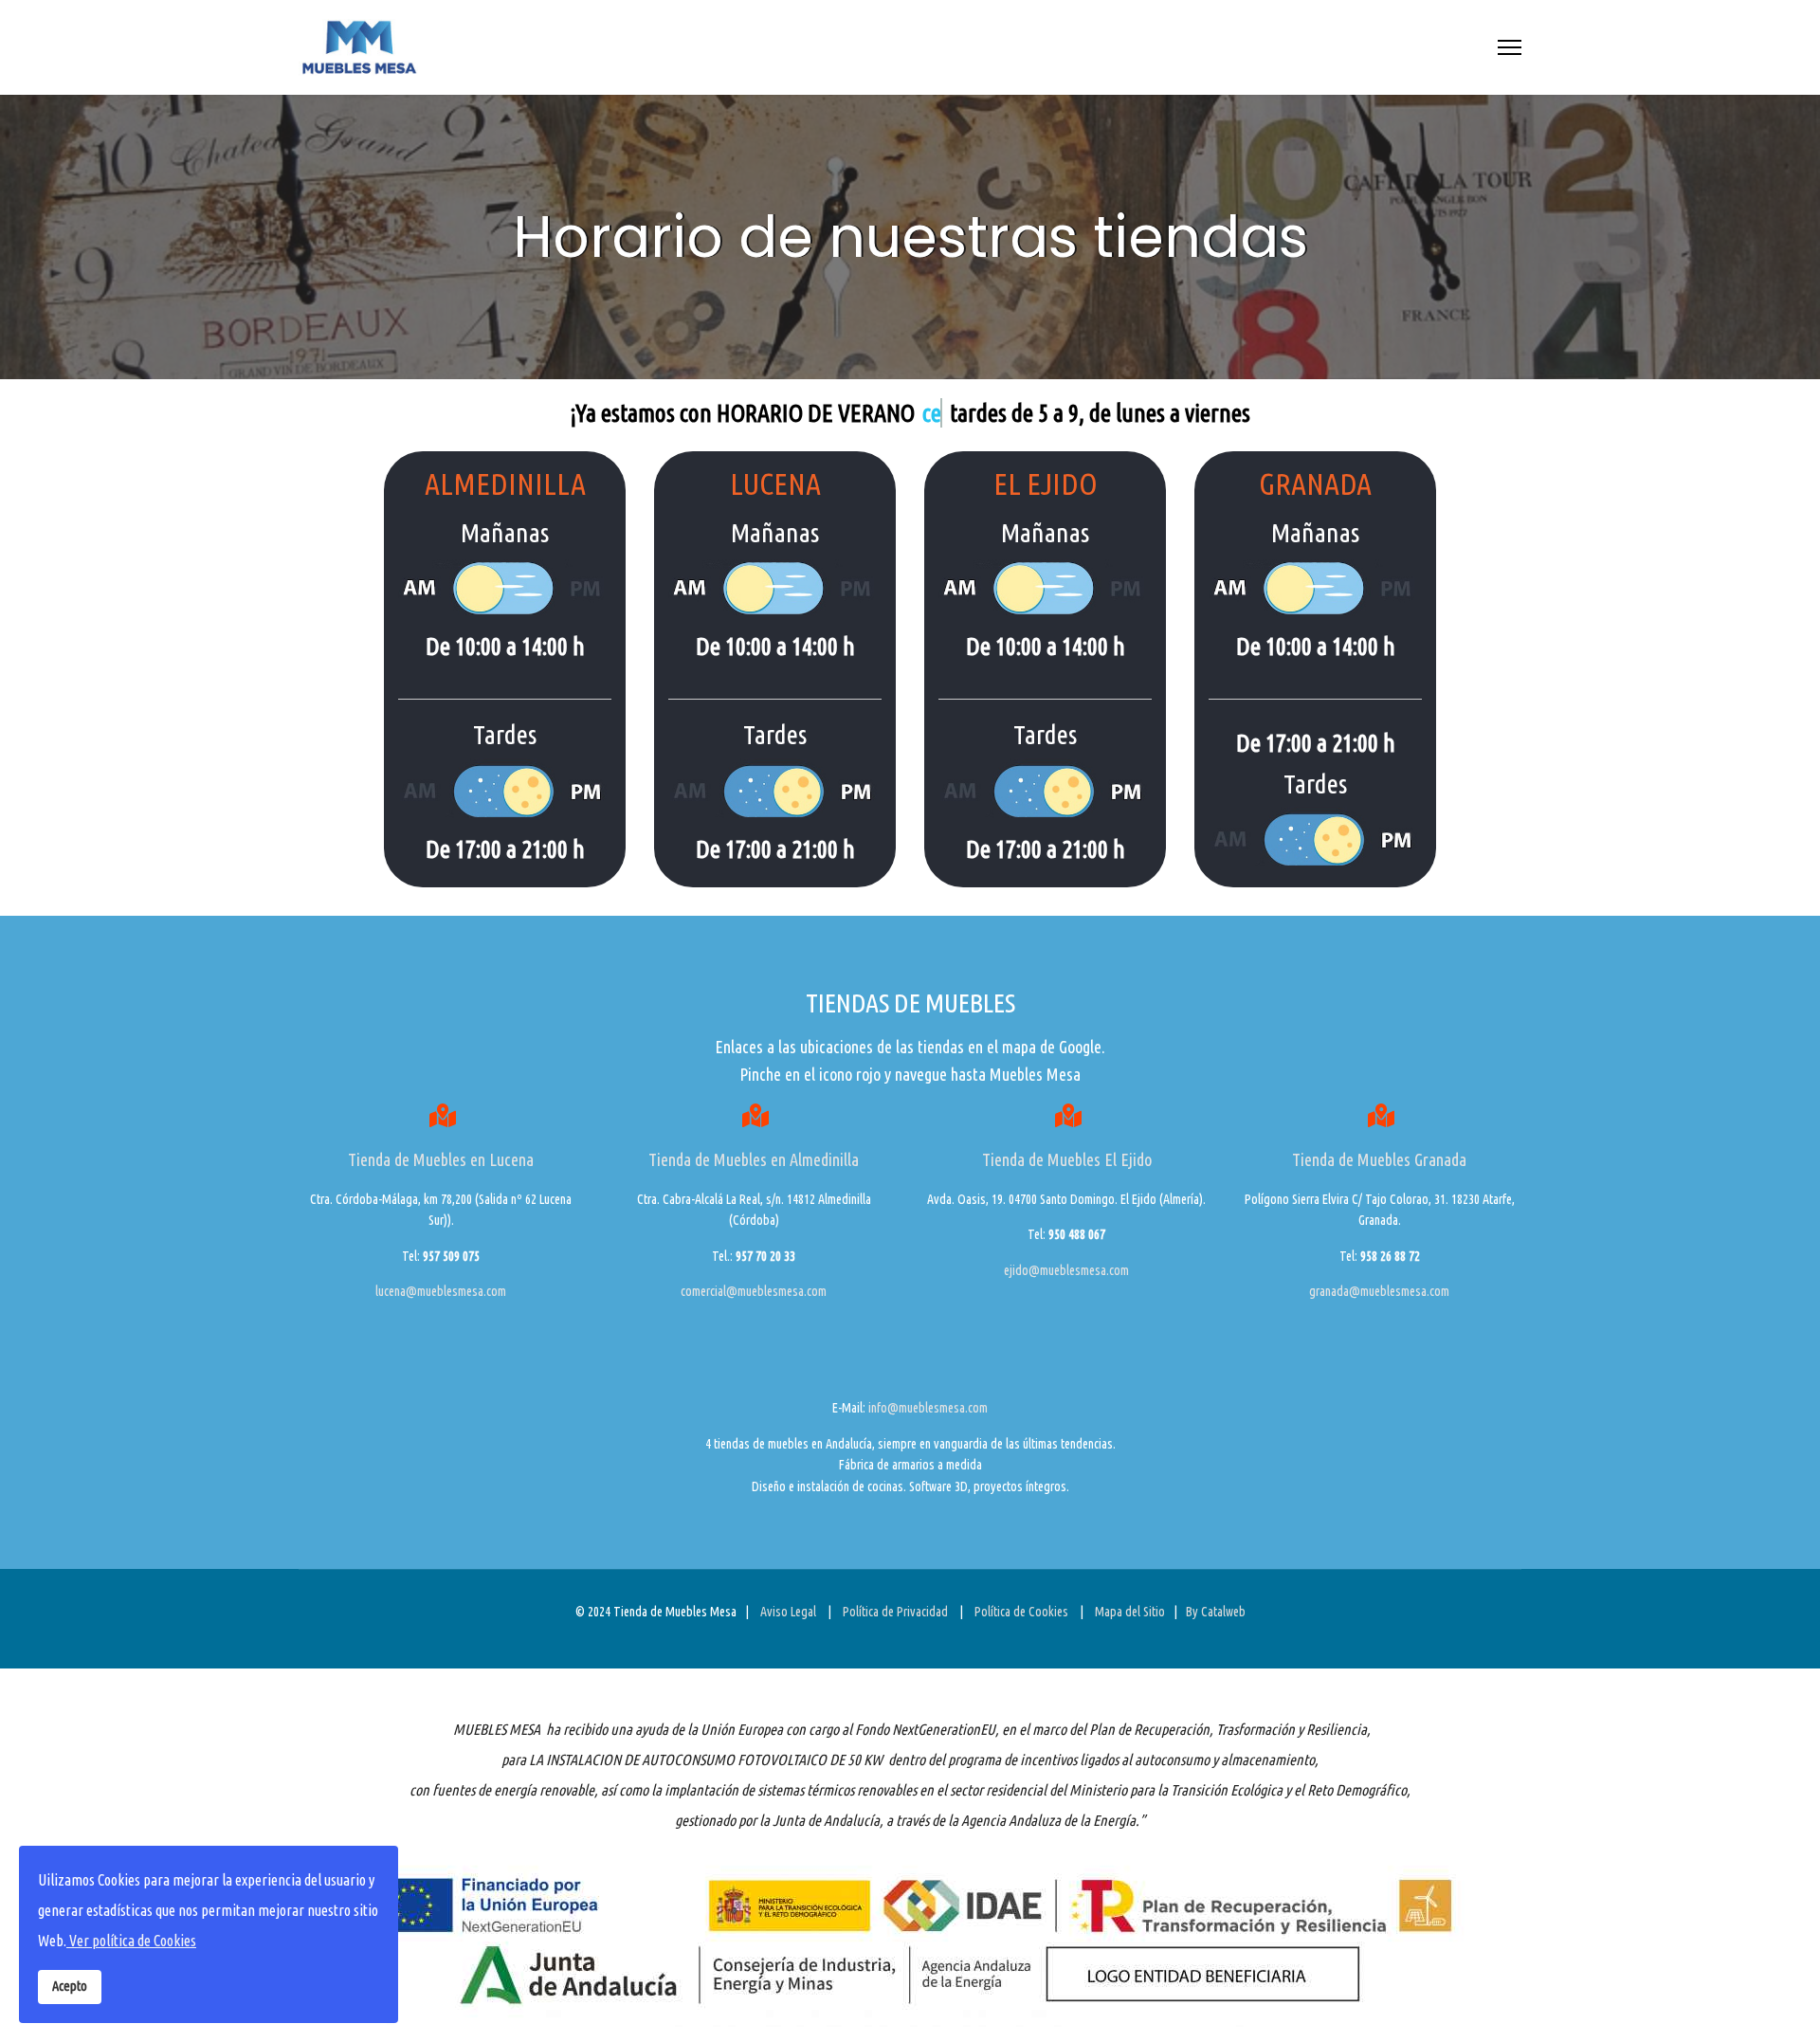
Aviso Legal (790, 1612)
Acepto (70, 1986)
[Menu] (1510, 47)
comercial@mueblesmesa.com (754, 1291)
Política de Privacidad (895, 1612)
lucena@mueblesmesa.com (441, 1291)
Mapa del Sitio (1130, 1612)
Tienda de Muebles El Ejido (1067, 1159)
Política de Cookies (1021, 1612)
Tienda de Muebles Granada (1379, 1159)
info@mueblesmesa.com (928, 1408)
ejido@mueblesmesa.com (1066, 1270)
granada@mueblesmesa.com (1379, 1291)
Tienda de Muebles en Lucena (441, 1159)
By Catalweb (1216, 1612)
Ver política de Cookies (131, 1941)
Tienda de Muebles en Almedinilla (754, 1159)
